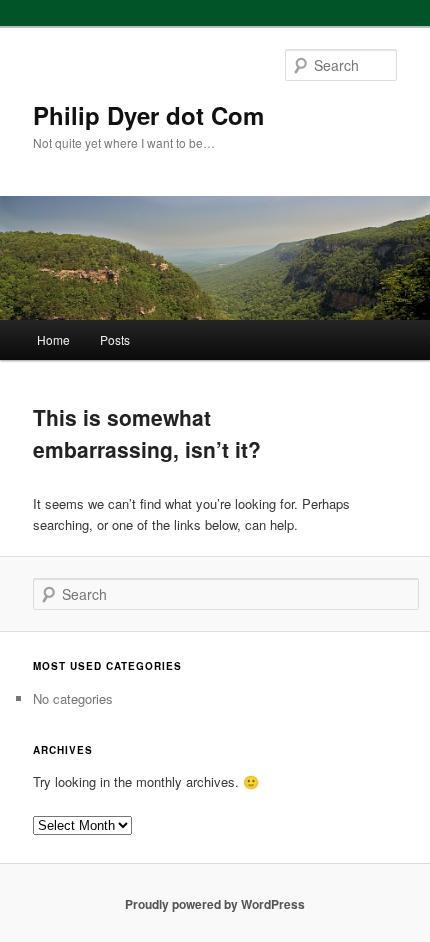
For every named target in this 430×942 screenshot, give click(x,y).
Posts (115, 339)
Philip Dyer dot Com (148, 115)
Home (53, 339)
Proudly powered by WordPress (215, 904)
